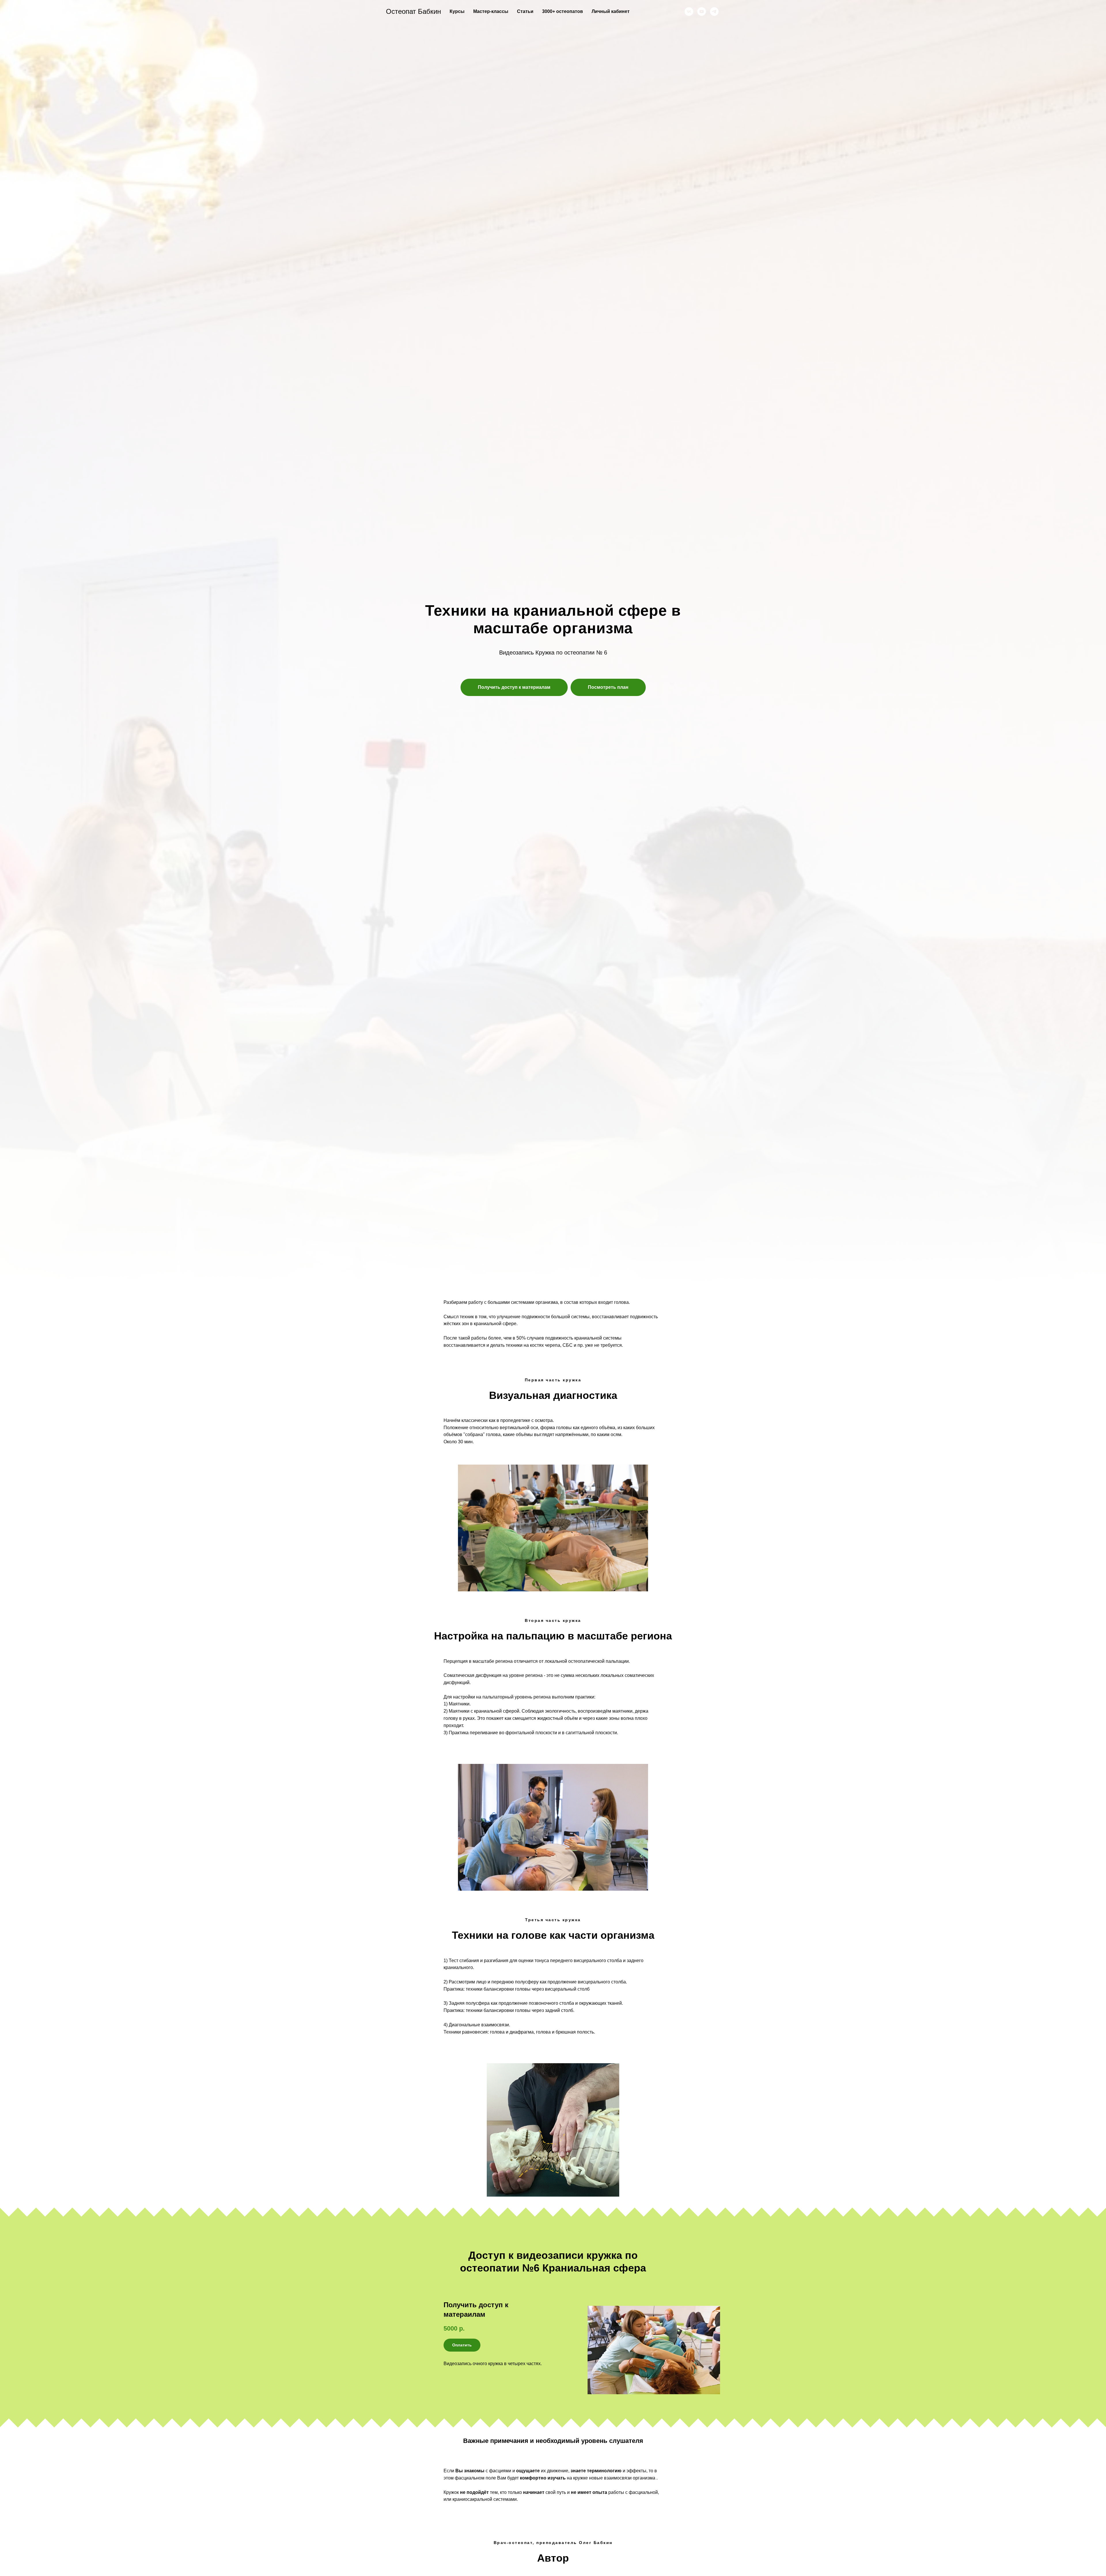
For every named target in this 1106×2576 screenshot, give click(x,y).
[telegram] (714, 12)
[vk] (689, 12)
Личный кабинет (611, 11)
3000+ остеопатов (563, 11)
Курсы (457, 11)
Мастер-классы (491, 11)
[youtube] (702, 12)
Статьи (525, 11)
